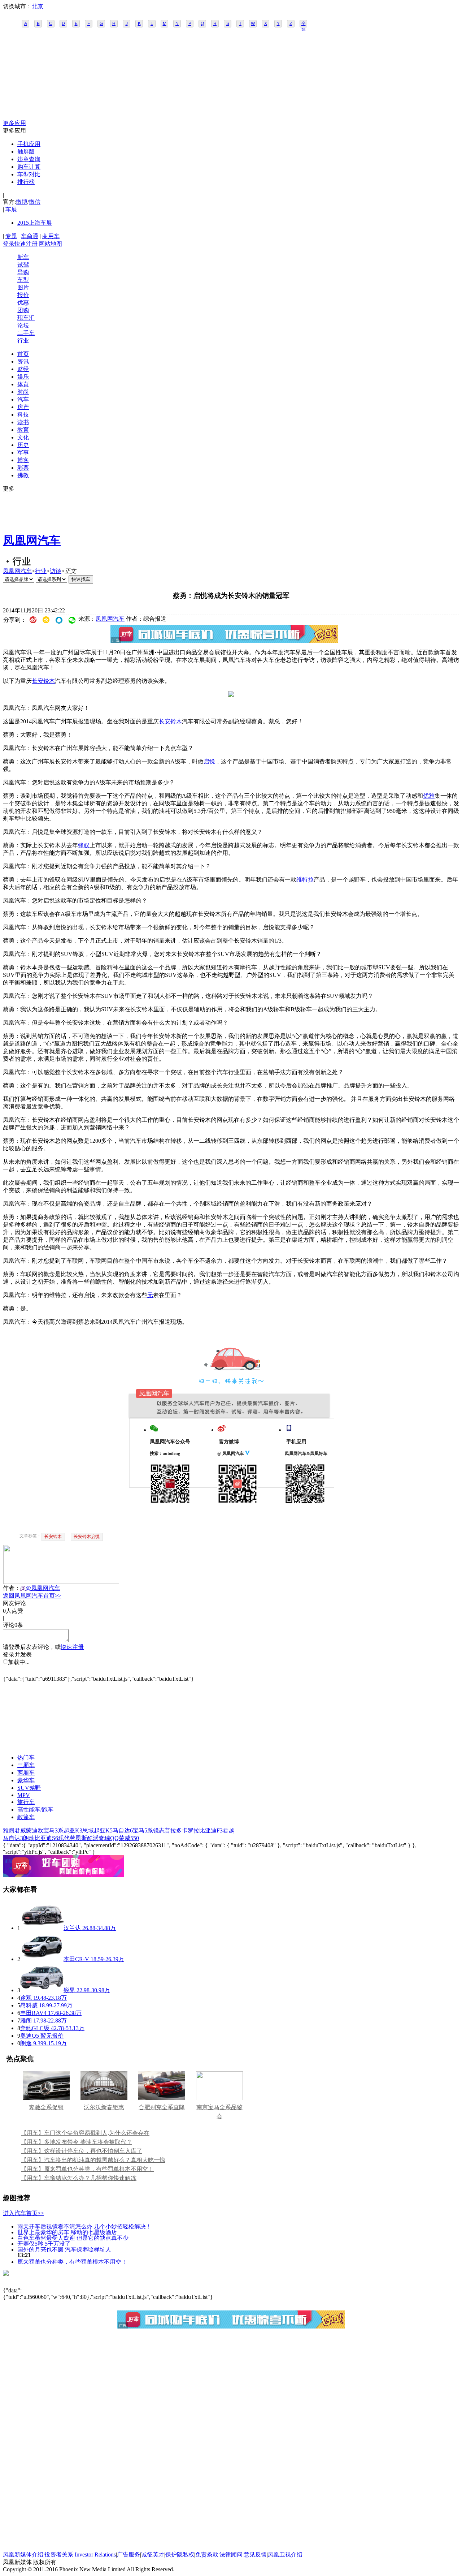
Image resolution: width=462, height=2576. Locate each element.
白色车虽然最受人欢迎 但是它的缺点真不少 (73, 2238)
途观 (26, 1998)
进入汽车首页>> (23, 2213)
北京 (38, 6)
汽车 (23, 399)
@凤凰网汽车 (43, 1588)
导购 (23, 272)
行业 (23, 341)
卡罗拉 (191, 1830)
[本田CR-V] (42, 1959)
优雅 (429, 796)
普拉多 (173, 1830)
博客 (23, 460)
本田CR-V (76, 1959)
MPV (24, 1795)
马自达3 (13, 1838)
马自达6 (123, 1830)
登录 (9, 244)
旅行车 (26, 1802)
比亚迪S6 (46, 1838)
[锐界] (42, 1990)
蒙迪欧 (35, 1830)
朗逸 (26, 2043)
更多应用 (14, 123)
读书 (23, 422)
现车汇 (26, 318)
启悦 (209, 761)
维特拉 (305, 880)
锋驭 (84, 845)
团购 (23, 310)
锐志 (159, 1830)
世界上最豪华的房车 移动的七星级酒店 (67, 2232)
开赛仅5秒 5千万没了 (44, 2243)
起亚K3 (73, 1830)
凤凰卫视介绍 (285, 2555)
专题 (11, 236)
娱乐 (23, 377)
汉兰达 (72, 1928)
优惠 (23, 303)
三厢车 (26, 1765)
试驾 (23, 265)
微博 (22, 202)
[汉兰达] (42, 1928)
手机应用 (29, 144)
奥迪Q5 (30, 2036)
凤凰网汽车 (32, 540)
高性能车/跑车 (35, 1810)
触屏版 (26, 152)
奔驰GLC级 (35, 2028)
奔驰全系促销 (46, 2107)
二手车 (26, 333)
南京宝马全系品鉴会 (219, 2112)
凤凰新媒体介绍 (23, 2555)
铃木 (176, 721)
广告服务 (128, 2555)
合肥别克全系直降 (162, 2107)
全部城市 (304, 24)
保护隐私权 (180, 2555)
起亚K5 (103, 1830)
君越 (228, 1830)
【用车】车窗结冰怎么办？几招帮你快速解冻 (79, 2178)
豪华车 (26, 1780)
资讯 (23, 361)
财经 (23, 369)
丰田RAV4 (33, 2013)
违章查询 (29, 159)
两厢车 (26, 1773)
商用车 (51, 236)
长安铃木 (43, 681)
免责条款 (207, 2555)
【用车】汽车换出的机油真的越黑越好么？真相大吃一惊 (93, 2160)
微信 (35, 202)
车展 (11, 209)
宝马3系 (53, 1830)
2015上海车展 (35, 223)
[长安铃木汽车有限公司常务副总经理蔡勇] (231, 695)
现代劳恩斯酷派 (78, 1838)
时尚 (23, 392)
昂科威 (29, 2005)
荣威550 (129, 1838)
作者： (12, 1588)
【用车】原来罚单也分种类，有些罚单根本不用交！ (87, 2169)
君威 (20, 1830)
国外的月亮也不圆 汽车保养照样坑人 (64, 2249)
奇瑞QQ (109, 1838)
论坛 (23, 325)
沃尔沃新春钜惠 (104, 2107)
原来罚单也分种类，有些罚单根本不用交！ (72, 2261)
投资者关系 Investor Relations (80, 2555)
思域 (88, 1830)
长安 (165, 721)
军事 (23, 453)
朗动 (29, 1838)
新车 (23, 257)
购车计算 (29, 167)
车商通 (30, 236)
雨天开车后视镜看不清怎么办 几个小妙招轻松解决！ (84, 2226)
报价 (23, 295)
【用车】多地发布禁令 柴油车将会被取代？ (77, 2142)
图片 (23, 287)
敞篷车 (26, 1817)
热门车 (26, 1757)
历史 (23, 445)
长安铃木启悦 (87, 1537)
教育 (23, 430)
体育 (23, 384)
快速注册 (26, 244)
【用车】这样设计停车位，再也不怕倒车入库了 (82, 2151)
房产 (23, 407)
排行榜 (26, 182)
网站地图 (51, 244)
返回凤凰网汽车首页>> (32, 1596)
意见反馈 (255, 2555)
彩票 (23, 468)
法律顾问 (231, 2555)
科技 (23, 415)
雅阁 (9, 1830)
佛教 (23, 475)
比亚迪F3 (211, 1830)
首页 (23, 354)
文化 (23, 437)
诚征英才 (153, 2555)
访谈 (56, 571)
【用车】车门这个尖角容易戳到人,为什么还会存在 (85, 2133)
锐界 (69, 1990)
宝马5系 (143, 1830)
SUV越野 (29, 1788)
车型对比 (29, 174)
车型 (23, 280)
